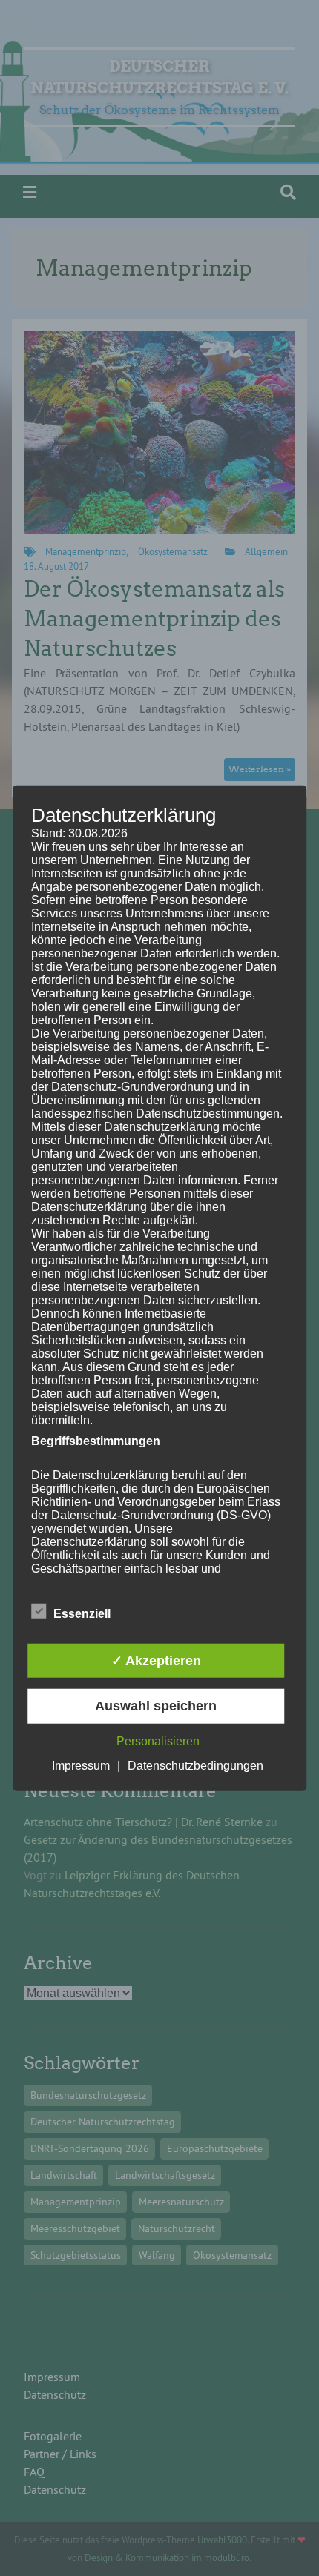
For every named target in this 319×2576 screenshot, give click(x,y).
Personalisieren (158, 1740)
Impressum (81, 1765)
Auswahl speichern (156, 1706)
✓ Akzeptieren (156, 1661)
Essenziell (82, 1614)
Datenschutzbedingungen (195, 1765)
